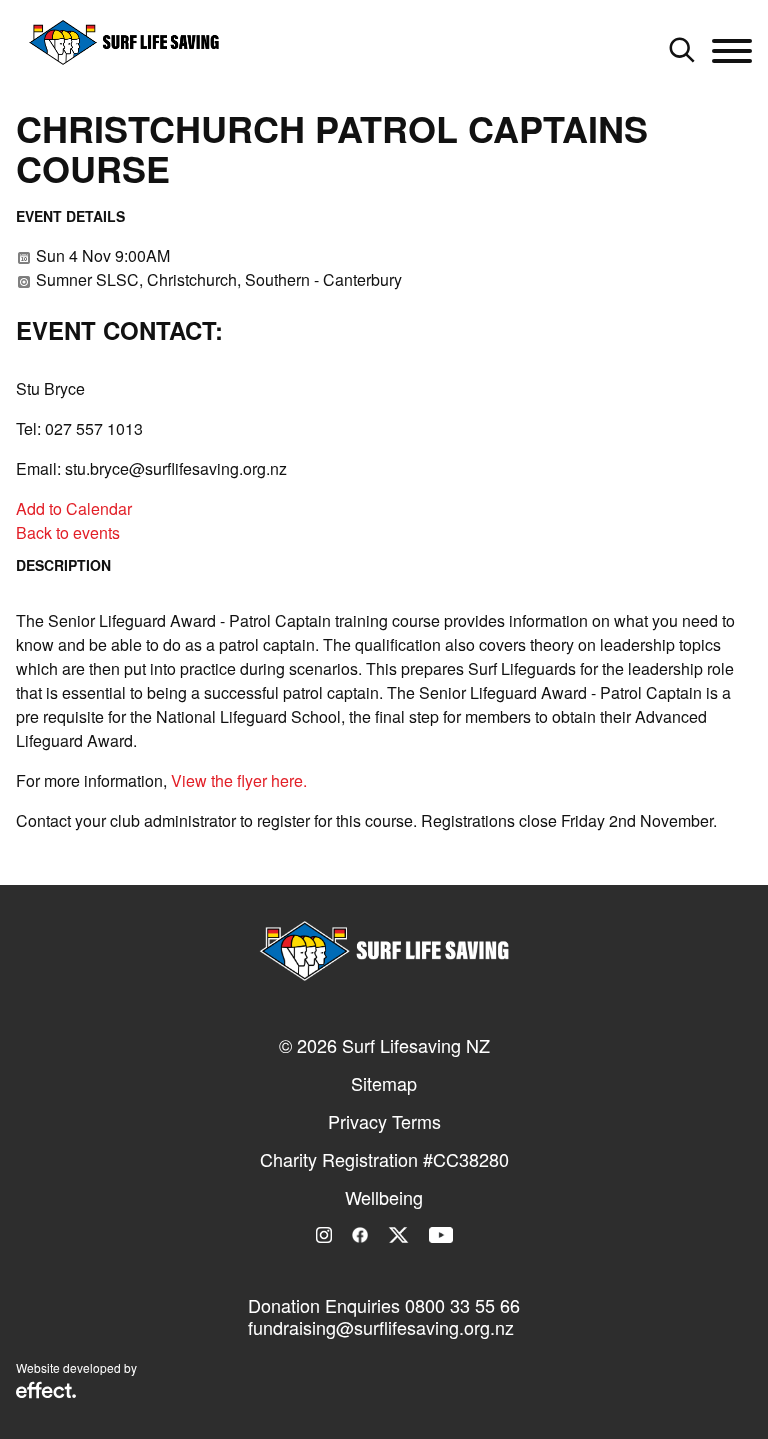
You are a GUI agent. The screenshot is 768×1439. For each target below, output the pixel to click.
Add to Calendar (74, 508)
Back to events (68, 532)
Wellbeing (384, 1197)
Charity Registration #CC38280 (384, 1159)
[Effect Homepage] (46, 1392)
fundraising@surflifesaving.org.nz (381, 1327)
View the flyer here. (239, 780)
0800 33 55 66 (462, 1305)
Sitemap (384, 1083)
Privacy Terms (384, 1121)
